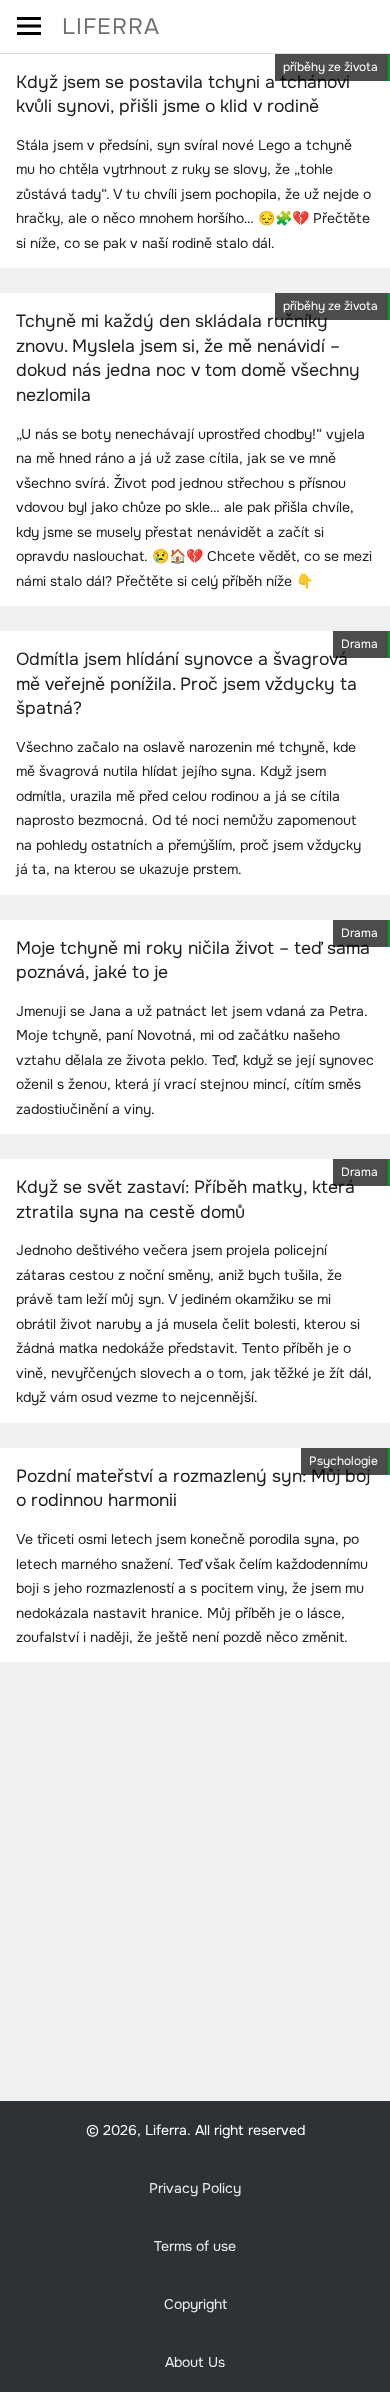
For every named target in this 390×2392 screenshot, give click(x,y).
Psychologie (343, 1461)
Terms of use (195, 2246)
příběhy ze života (330, 67)
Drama (359, 644)
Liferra (111, 26)
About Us (195, 2362)
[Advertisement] (195, 1882)
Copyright (195, 2304)
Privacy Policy (195, 2188)
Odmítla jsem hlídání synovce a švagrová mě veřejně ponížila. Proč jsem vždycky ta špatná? (186, 683)
